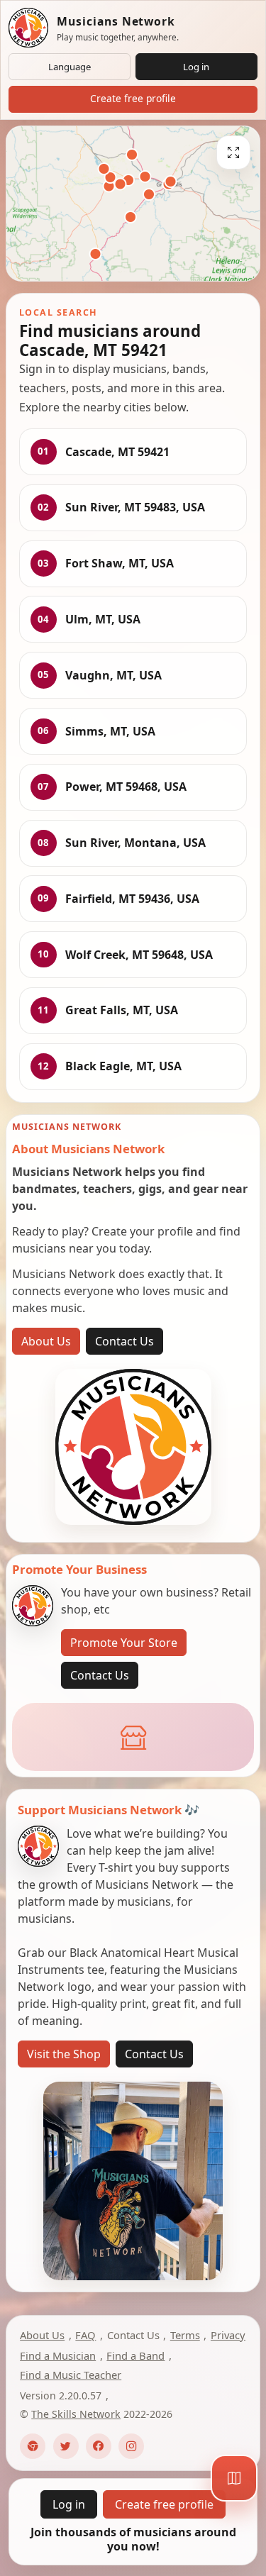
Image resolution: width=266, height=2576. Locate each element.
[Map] (234, 2478)
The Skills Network (76, 2414)
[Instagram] (131, 2446)
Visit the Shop (64, 2054)
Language (70, 67)
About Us (46, 1341)
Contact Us (124, 1341)
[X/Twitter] (66, 2446)
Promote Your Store (124, 1643)
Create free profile (133, 98)
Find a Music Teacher (71, 2375)
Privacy (228, 2335)
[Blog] (33, 2446)
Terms (185, 2335)
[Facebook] (99, 2446)
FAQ (85, 2335)
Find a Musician (58, 2355)
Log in (196, 67)
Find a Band (135, 2355)
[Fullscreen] (233, 152)
